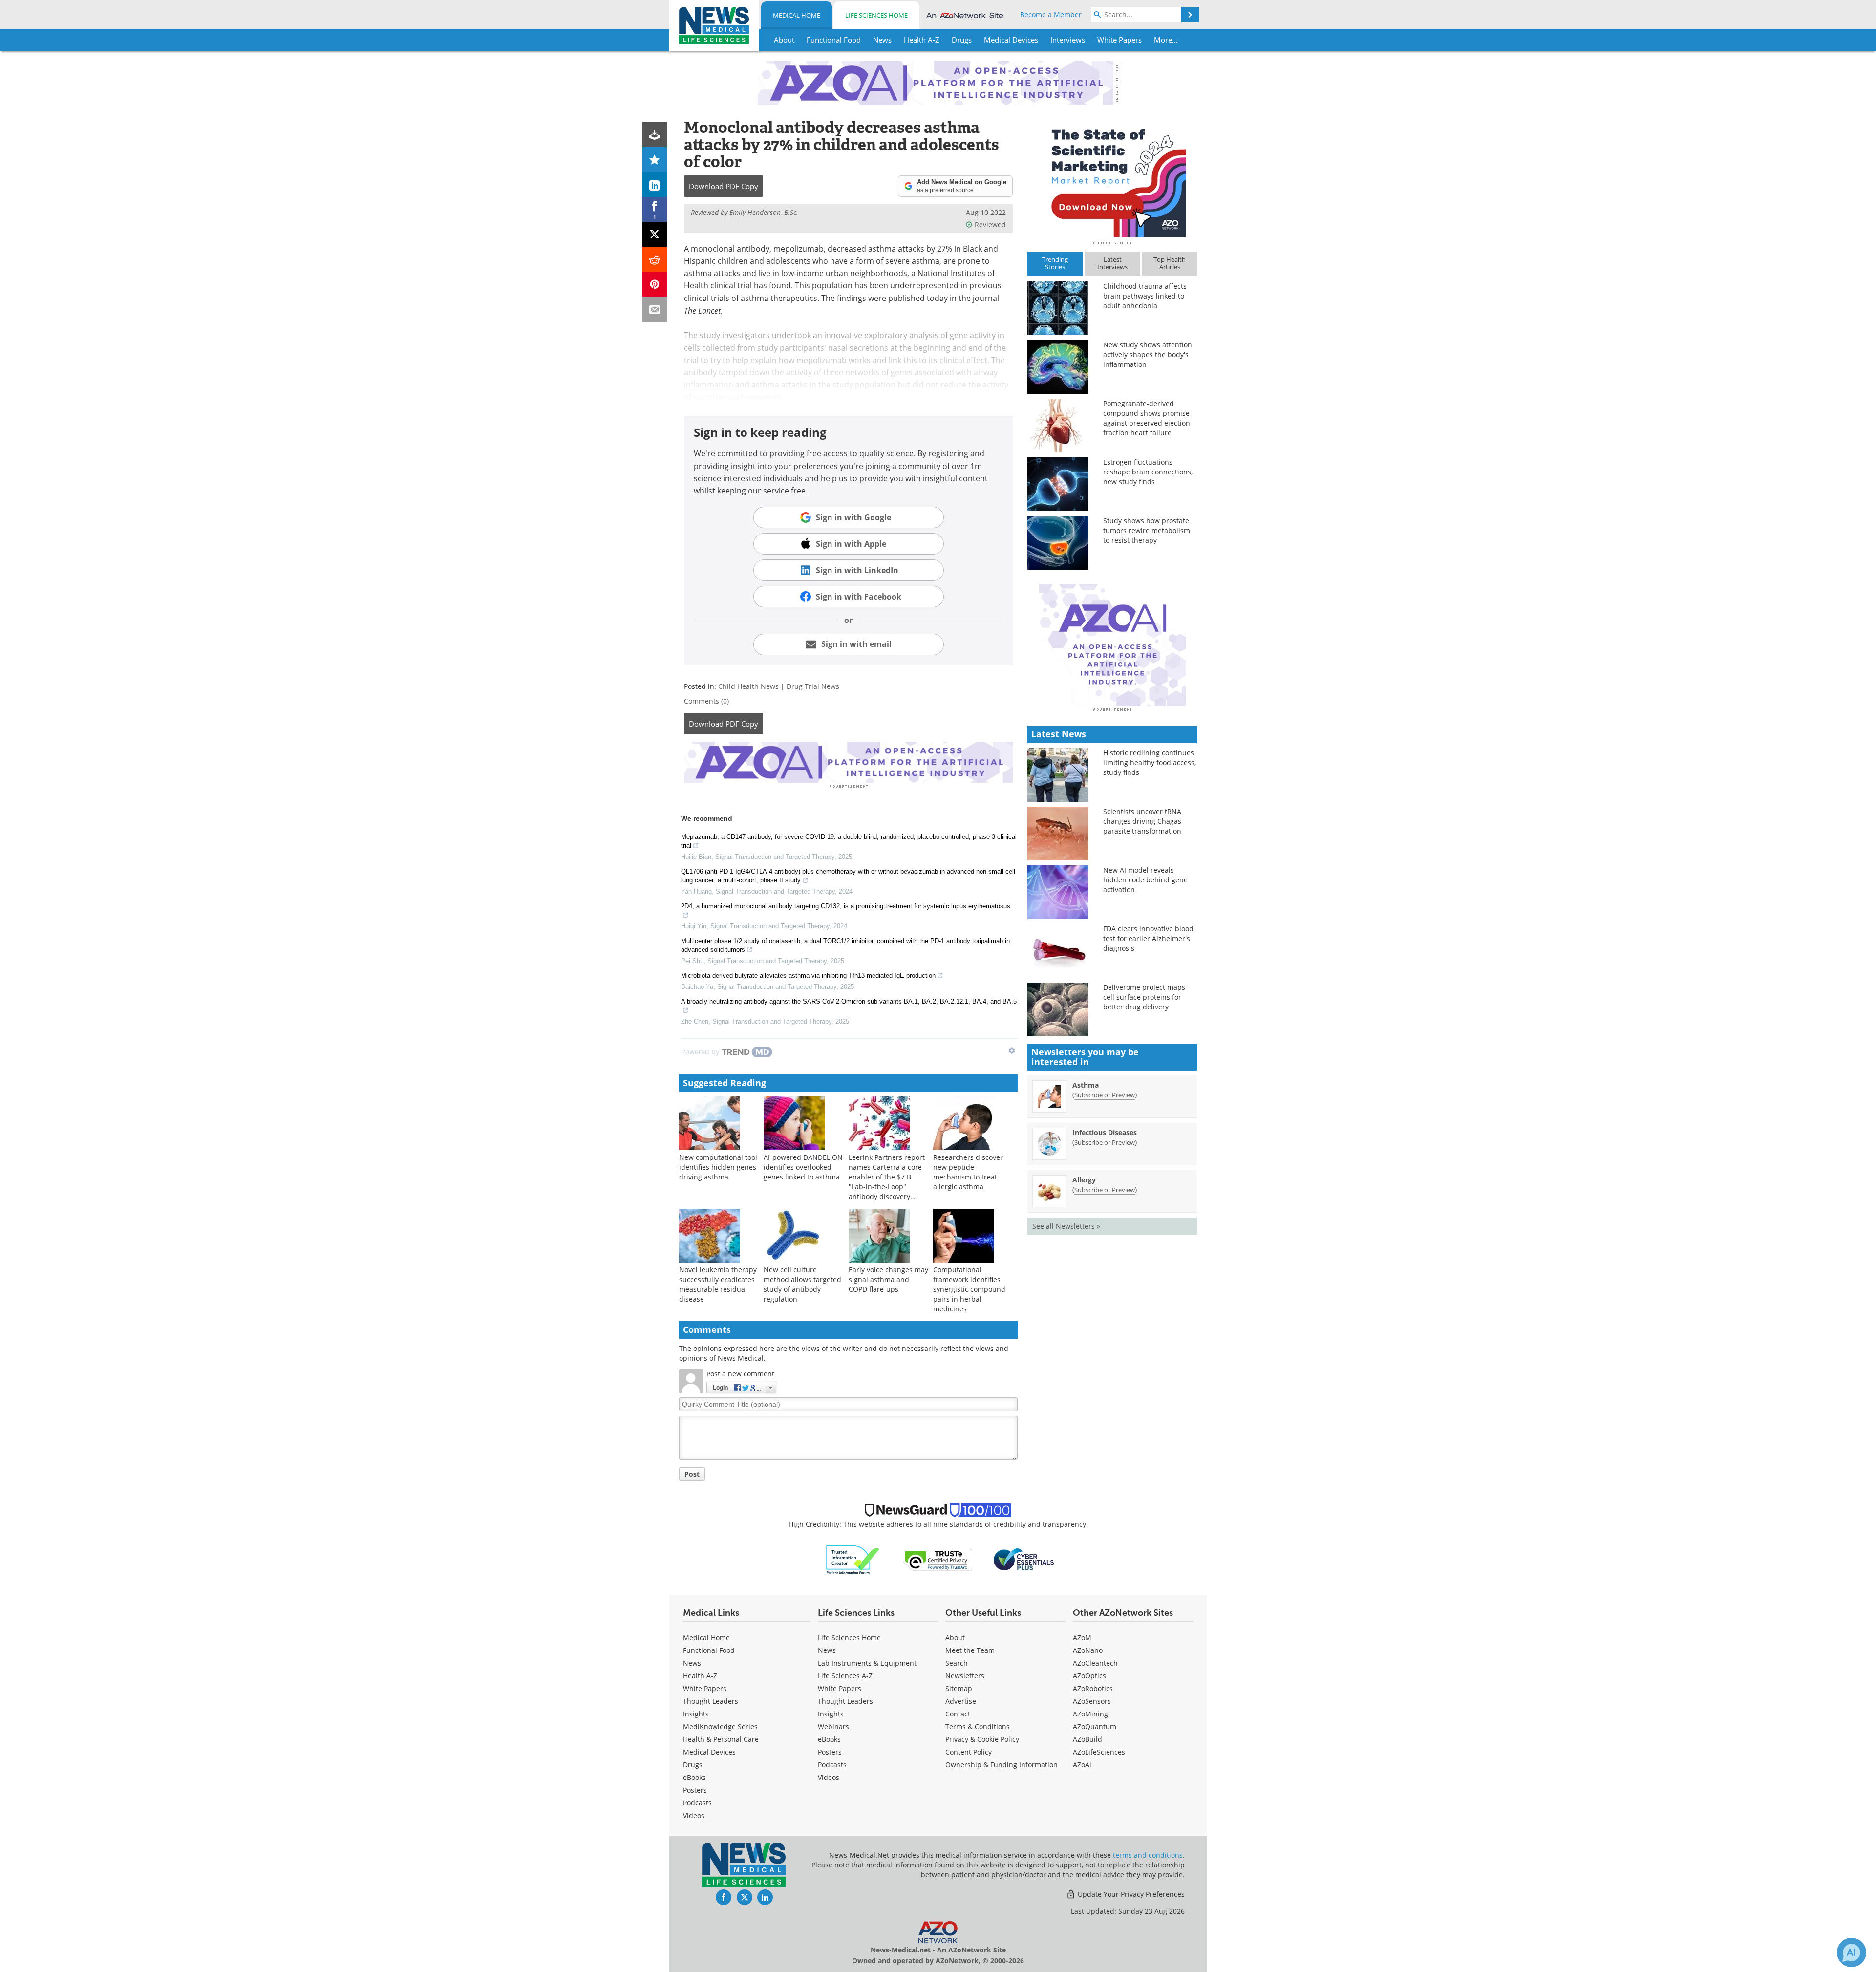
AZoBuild (1087, 1739)
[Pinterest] (655, 284)
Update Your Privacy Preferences (1130, 1894)
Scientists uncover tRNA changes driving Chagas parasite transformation (1142, 821)
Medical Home (797, 15)
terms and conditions (1148, 1855)
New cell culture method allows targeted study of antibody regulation (802, 1284)
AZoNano (1088, 1650)
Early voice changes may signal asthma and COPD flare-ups (888, 1279)
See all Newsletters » (1066, 1226)
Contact (958, 1714)
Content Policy (969, 1752)
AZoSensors (1092, 1701)
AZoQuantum (1095, 1726)
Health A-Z (700, 1676)
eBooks (694, 1777)
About (955, 1638)
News (692, 1663)
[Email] (655, 309)
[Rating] (655, 160)
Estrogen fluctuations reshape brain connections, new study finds (1148, 472)
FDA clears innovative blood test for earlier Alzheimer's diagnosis (1148, 938)
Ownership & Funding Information (1002, 1765)
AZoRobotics (1093, 1688)
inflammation (709, 385)
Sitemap (959, 1688)
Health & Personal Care (721, 1739)
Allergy (1084, 1180)
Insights (696, 1714)
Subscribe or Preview (1105, 1095)
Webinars (833, 1726)
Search (957, 1663)
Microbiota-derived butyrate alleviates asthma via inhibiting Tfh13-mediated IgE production (808, 975)
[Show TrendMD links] (1012, 1050)
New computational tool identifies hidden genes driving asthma (718, 1167)
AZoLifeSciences (1099, 1752)
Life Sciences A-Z (845, 1676)
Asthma (1086, 1085)
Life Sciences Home (876, 15)
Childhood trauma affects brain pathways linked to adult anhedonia (1145, 296)
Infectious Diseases (1105, 1132)
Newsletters (965, 1676)
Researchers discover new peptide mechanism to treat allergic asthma (968, 1172)
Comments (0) (706, 701)
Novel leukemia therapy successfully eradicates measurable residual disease (718, 1284)
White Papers (705, 1688)
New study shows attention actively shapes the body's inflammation (1148, 354)
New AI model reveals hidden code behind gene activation (1145, 880)
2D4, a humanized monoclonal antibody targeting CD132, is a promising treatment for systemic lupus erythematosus (846, 906)
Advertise (961, 1701)
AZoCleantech (1095, 1663)
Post (692, 1474)
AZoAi (1082, 1765)
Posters (695, 1790)
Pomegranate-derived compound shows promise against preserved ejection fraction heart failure (1147, 418)
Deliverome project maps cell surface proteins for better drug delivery (1144, 997)
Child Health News (748, 686)
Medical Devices (709, 1752)
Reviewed (990, 225)
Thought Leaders (711, 1701)
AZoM (1082, 1638)
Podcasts (697, 1803)
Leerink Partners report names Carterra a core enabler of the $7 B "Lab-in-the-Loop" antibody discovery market (887, 1182)
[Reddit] (655, 259)
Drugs (693, 1765)
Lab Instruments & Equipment (867, 1663)
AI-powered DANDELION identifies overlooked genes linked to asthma (803, 1167)
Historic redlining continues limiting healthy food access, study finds (1150, 762)
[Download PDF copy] (655, 135)
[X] (655, 234)
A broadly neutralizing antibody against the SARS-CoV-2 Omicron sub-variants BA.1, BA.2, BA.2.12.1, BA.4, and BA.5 (849, 1001)
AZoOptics (1089, 1676)
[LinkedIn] (655, 184)
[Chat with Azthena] (1852, 1952)
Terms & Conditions (978, 1726)
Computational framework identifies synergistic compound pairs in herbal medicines (969, 1289)
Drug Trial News (813, 686)
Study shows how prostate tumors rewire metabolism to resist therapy (1147, 530)
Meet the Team (970, 1650)
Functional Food (709, 1650)
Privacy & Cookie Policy (982, 1739)
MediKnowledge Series (720, 1726)
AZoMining (1090, 1714)
